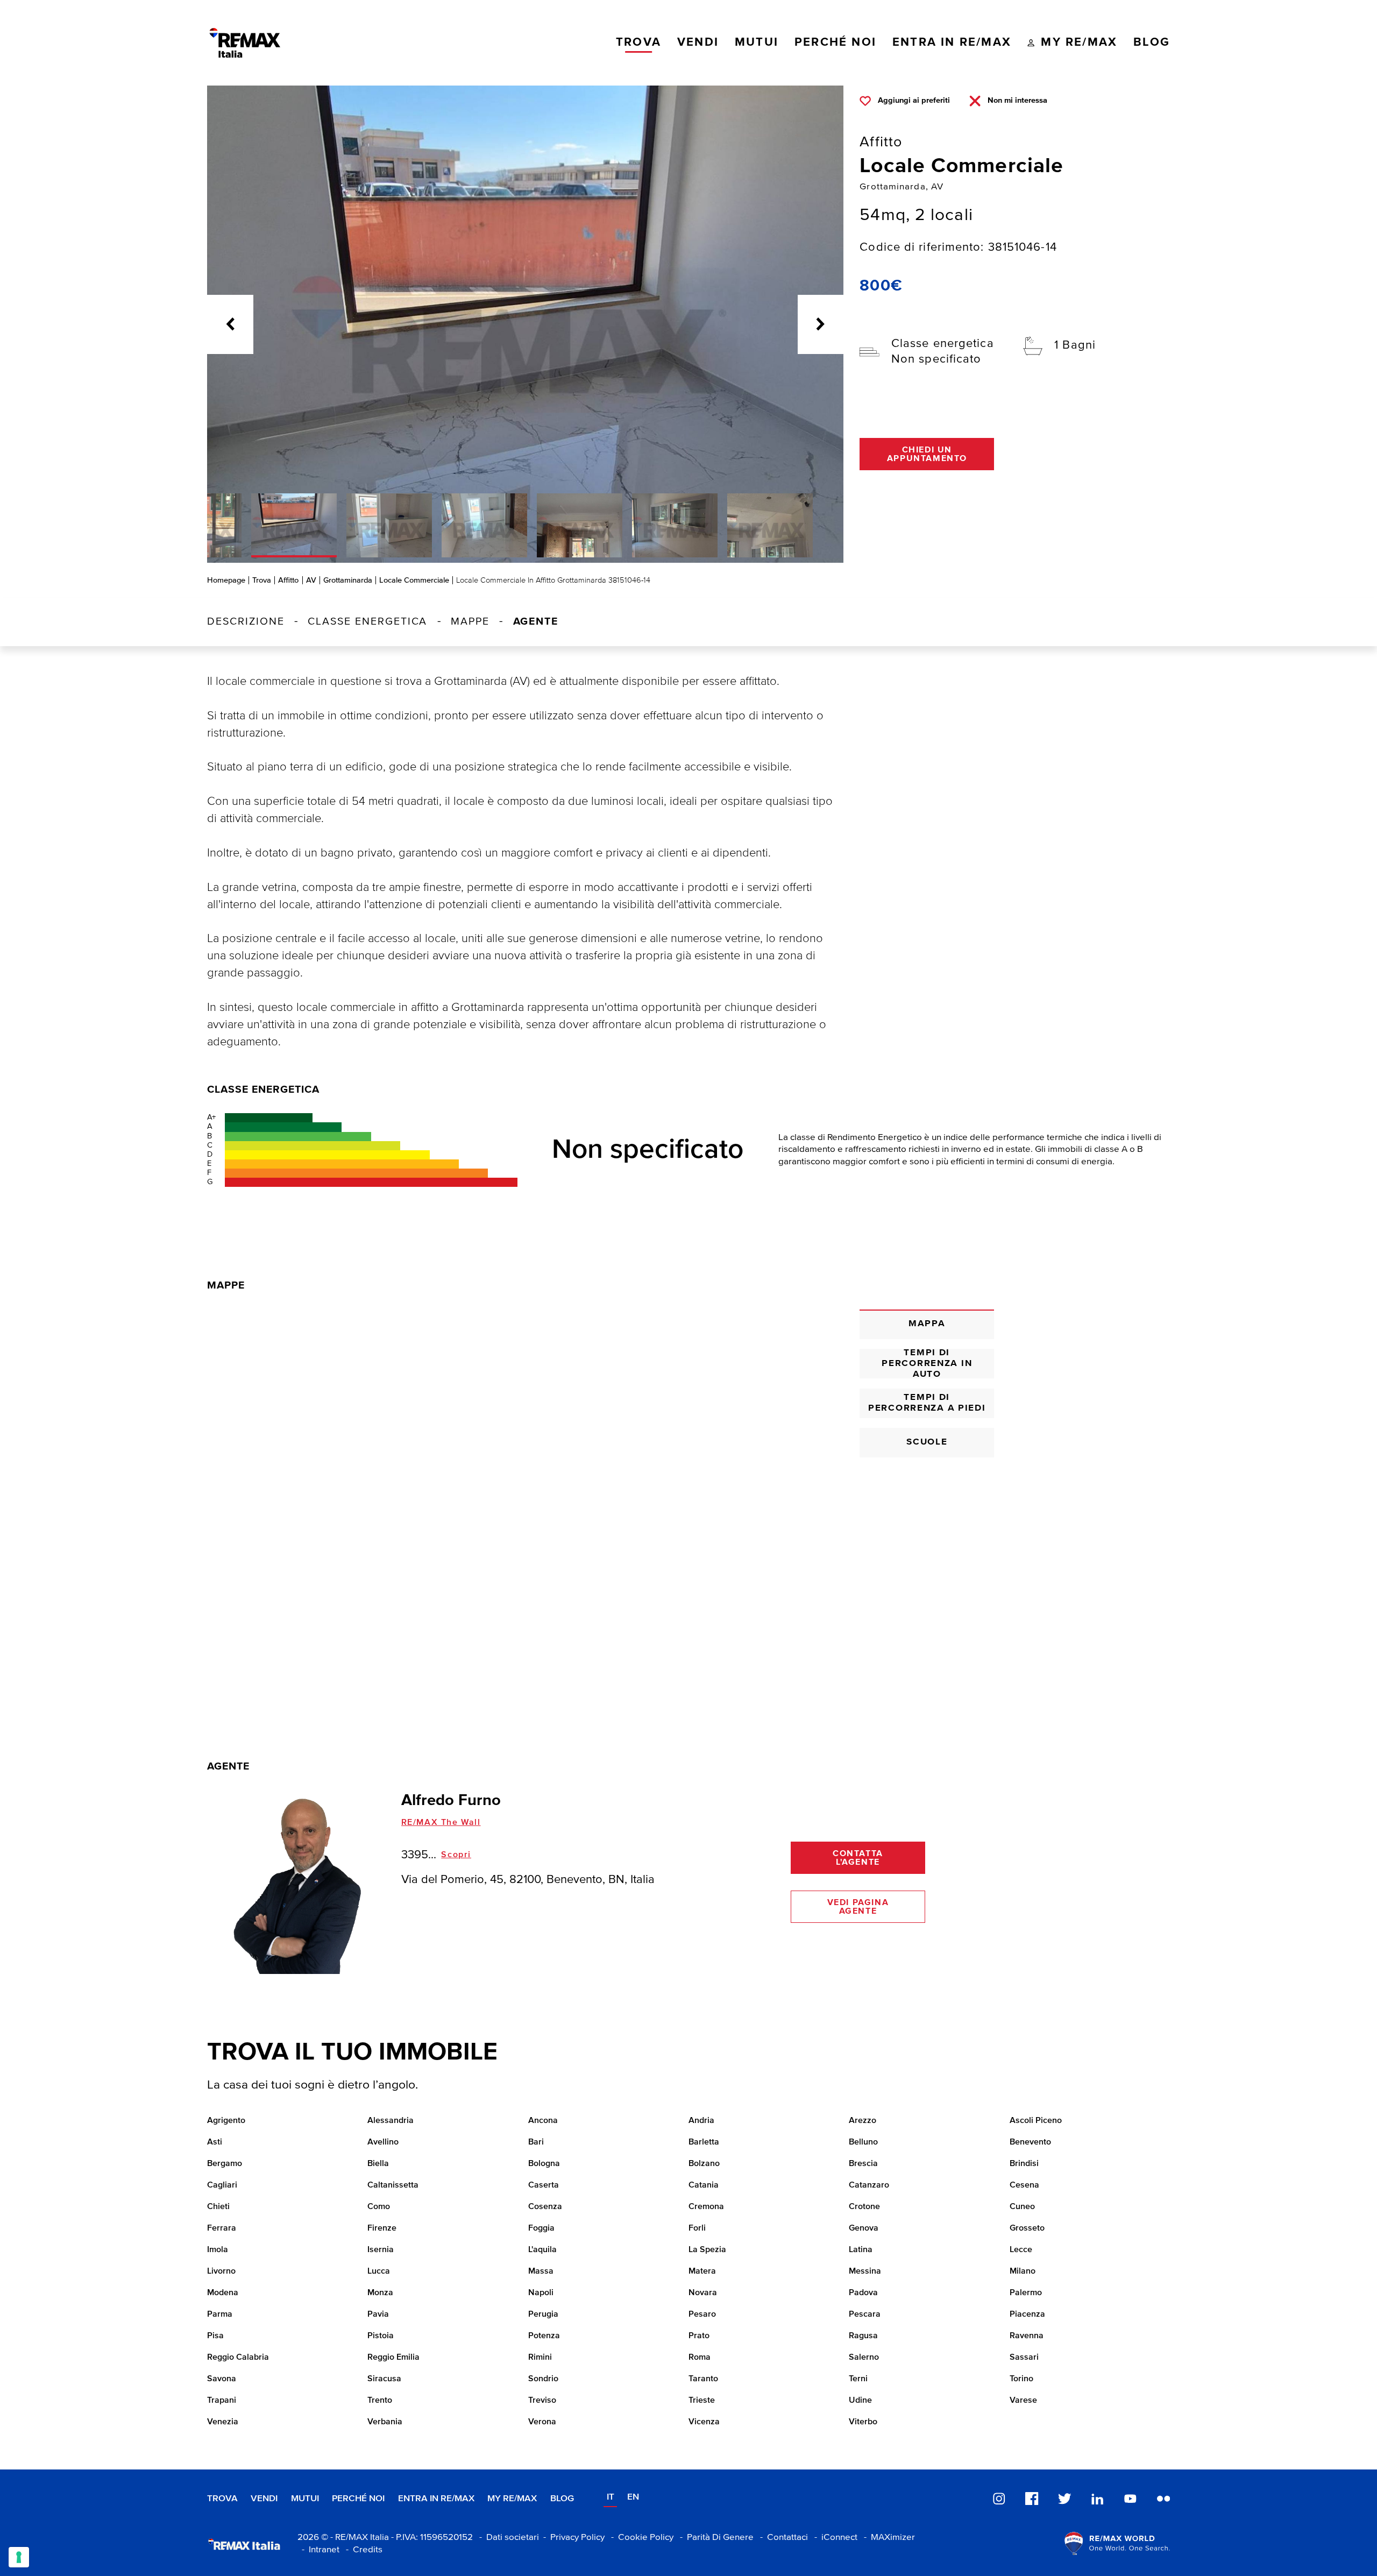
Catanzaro (869, 2185)
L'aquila (542, 2250)
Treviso (542, 2401)
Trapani (222, 2401)
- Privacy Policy (572, 2538)
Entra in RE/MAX (436, 2499)
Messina (865, 2271)
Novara (703, 2293)
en (633, 2497)
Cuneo (1022, 2207)
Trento (380, 2401)
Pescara (865, 2315)
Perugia (543, 2315)
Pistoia (381, 2336)
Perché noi (358, 2499)
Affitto (288, 580)
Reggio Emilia (393, 2358)
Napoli (541, 2293)
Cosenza (545, 2207)
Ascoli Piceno (1036, 2121)
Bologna (544, 2164)
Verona (542, 2422)
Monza (380, 2293)
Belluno (863, 2142)
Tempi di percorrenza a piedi (927, 1403)
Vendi (264, 2499)
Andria (701, 2121)
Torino (1021, 2379)
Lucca (379, 2271)
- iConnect (834, 2538)
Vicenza (704, 2422)
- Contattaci (782, 2538)
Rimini (540, 2358)
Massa (541, 2271)
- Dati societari (507, 2538)
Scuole (927, 1442)
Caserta (544, 2185)
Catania (704, 2185)
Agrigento (226, 2121)
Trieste (702, 2401)
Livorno (221, 2271)
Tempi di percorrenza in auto (927, 1364)
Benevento (1030, 2142)
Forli (697, 2228)
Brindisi (1024, 2164)
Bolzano (704, 2164)
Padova (863, 2293)
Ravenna (1027, 2336)
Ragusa (863, 2336)
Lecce (1021, 2250)
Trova (262, 580)
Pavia (378, 2315)
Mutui (305, 2499)
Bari (536, 2142)
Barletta (704, 2142)
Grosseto (1027, 2228)
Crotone (864, 2207)
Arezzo (863, 2121)
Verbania (385, 2422)
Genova (864, 2228)
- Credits (362, 2550)
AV (311, 580)
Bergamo (225, 2164)
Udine (860, 2401)
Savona (222, 2379)
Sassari (1024, 2358)
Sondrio (543, 2379)
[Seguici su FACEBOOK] (1032, 2498)
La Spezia (707, 2250)
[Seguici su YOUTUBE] (1130, 2498)
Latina (861, 2250)
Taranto (703, 2379)
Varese (1023, 2401)
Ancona (543, 2121)
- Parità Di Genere (715, 2538)
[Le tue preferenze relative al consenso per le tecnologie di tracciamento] (19, 2557)
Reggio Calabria (238, 2358)
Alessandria (391, 2121)
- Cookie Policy (640, 2538)
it (611, 2497)
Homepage (226, 580)
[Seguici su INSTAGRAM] (999, 2498)
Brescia (863, 2164)
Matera (702, 2271)
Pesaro (702, 2315)
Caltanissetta (393, 2185)
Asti (215, 2142)
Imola (218, 2250)
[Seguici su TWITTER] (1064, 2498)
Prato (699, 2336)
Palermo (1026, 2293)
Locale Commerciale (414, 580)
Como (379, 2207)
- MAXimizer (887, 2538)
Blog (562, 2499)
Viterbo (863, 2422)
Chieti (218, 2207)
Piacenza (1027, 2315)
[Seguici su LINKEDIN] (1097, 2498)
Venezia (223, 2422)
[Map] (525, 1489)
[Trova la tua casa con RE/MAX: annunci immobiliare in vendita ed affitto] (245, 43)
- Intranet (318, 2550)
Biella (378, 2164)
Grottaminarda (348, 580)
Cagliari (222, 2185)
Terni (858, 2379)
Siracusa (384, 2379)
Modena (223, 2293)
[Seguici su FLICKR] (1163, 2498)
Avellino (383, 2142)
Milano (1023, 2271)
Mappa (927, 1324)
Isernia (381, 2250)
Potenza (544, 2336)
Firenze (382, 2228)
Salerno (864, 2358)
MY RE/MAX (512, 2499)
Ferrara (222, 2228)
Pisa (215, 2336)
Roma (700, 2358)
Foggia (541, 2228)
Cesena (1024, 2185)
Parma (220, 2315)
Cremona (706, 2207)
